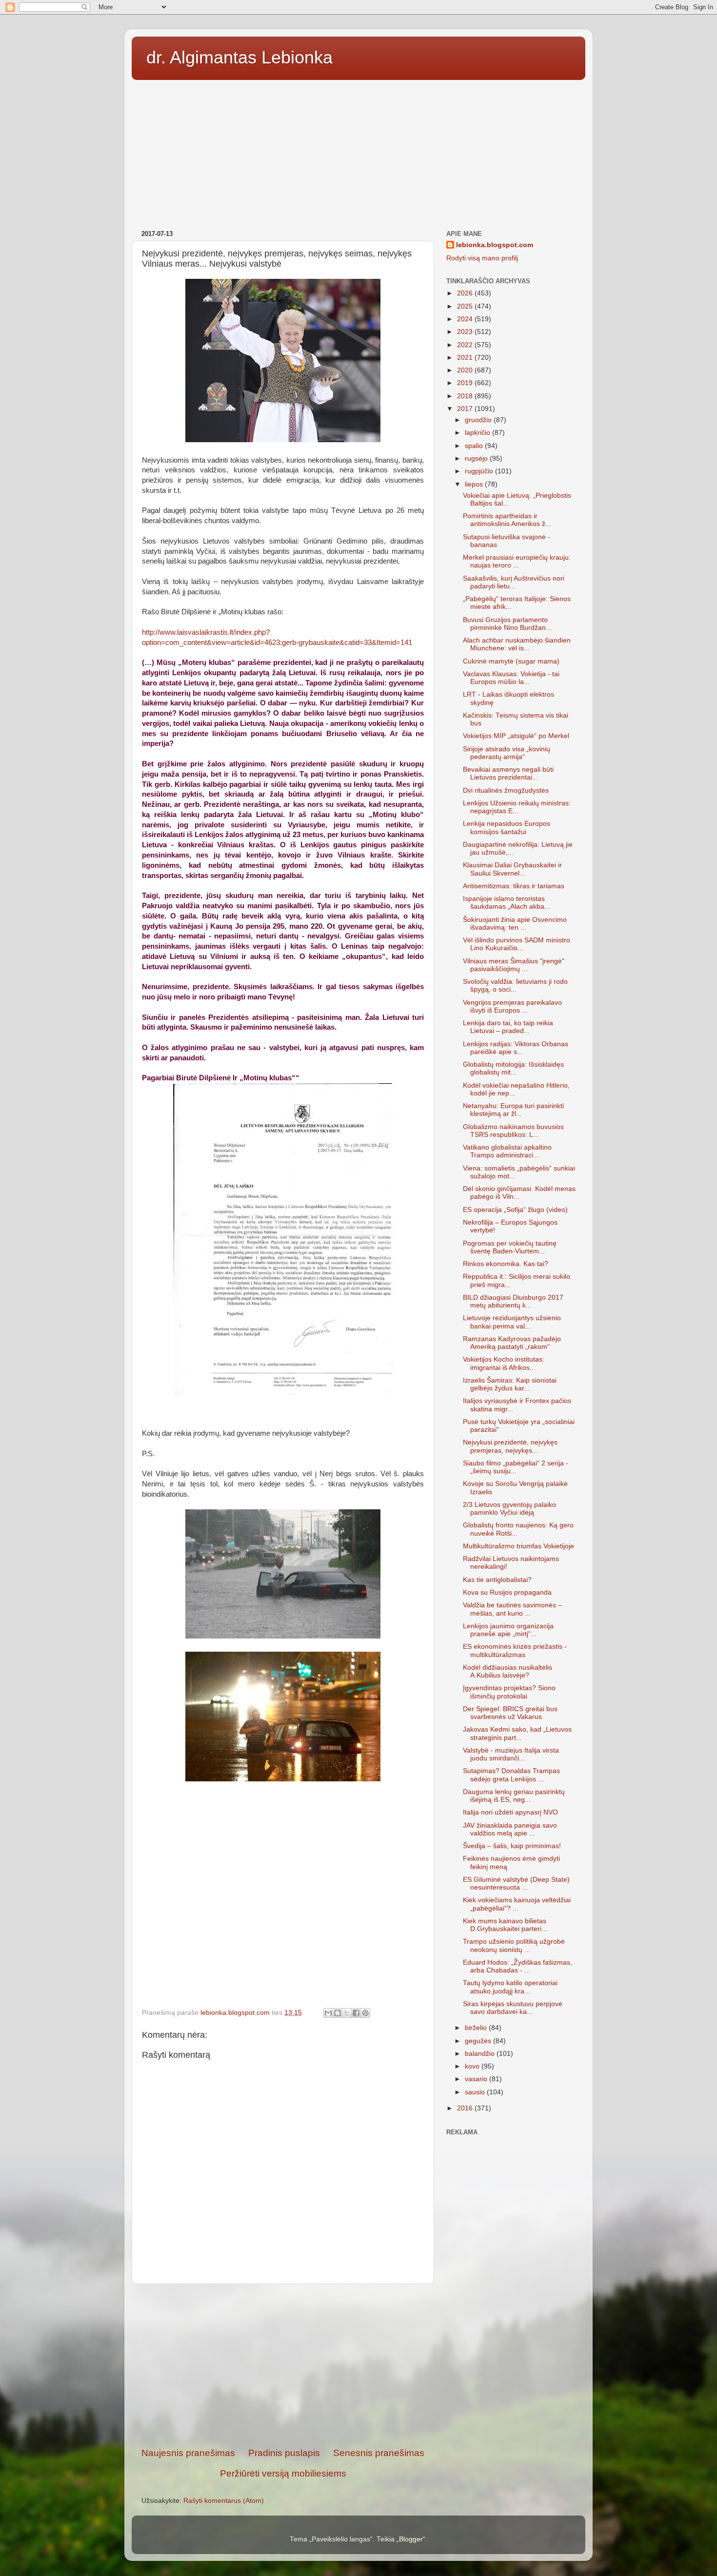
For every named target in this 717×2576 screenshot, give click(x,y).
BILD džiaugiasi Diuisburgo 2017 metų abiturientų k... (513, 1301)
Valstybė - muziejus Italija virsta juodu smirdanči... (511, 1754)
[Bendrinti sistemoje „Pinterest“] (365, 2013)
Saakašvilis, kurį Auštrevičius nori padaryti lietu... (514, 582)
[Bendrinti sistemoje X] (347, 2013)
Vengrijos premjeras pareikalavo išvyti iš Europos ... (512, 1006)
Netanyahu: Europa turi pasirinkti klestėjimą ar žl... (513, 1110)
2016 (466, 2108)
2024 (466, 319)
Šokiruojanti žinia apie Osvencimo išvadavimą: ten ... (515, 924)
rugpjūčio (480, 471)
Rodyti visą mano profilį (482, 258)
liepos (475, 484)
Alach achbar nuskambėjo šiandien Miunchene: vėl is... (517, 644)
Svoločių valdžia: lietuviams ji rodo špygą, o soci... (515, 986)
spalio (475, 446)
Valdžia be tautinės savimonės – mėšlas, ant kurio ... (512, 1609)
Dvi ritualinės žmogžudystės (506, 790)
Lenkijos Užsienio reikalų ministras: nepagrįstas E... (517, 807)
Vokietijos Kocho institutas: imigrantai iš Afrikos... (504, 1363)
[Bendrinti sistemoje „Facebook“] (356, 2013)
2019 (466, 383)
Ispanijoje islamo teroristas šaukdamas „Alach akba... (507, 903)
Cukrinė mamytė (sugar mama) (511, 661)
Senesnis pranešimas (379, 2453)
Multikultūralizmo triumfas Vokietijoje (518, 1546)
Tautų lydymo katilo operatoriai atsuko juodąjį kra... (510, 1987)
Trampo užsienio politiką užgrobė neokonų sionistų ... (514, 1945)
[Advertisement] (358, 152)
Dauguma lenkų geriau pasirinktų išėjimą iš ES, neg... (514, 1796)
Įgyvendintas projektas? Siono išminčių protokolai (509, 1692)
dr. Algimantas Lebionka (239, 57)
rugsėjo (477, 459)
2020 (466, 370)
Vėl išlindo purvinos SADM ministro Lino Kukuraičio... (517, 944)
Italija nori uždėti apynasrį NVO (510, 1812)
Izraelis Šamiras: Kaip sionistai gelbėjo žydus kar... (510, 1384)
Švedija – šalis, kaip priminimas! (512, 1846)
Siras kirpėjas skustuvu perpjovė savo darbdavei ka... (513, 2008)
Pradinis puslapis (284, 2453)
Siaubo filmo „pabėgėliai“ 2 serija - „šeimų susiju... (516, 1467)
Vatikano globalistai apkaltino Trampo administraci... (507, 1151)
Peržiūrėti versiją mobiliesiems (283, 2473)
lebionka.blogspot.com (495, 245)
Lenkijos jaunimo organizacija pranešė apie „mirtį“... (508, 1630)
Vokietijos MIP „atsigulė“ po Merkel (516, 736)
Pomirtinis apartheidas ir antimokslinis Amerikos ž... (507, 520)
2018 (466, 396)
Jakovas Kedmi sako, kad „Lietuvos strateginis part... (517, 1733)
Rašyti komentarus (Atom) (224, 2501)
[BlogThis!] (338, 2013)
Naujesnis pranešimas (188, 2453)
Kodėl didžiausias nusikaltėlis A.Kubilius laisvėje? (508, 1671)
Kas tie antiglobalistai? (497, 1580)
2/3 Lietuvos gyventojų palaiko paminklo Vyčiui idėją (509, 1509)
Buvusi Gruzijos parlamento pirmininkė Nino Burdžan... (507, 624)
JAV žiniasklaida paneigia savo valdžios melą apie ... (510, 1829)
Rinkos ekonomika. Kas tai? (506, 1264)
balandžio (481, 2054)
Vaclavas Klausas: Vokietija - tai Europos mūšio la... (511, 678)
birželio (477, 2028)
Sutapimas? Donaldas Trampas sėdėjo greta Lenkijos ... (511, 1775)
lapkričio (478, 433)
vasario (477, 2079)
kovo (473, 2066)
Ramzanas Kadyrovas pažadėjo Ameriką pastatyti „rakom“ (512, 1343)
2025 (466, 306)
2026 (466, 293)
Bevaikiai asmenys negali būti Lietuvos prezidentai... (508, 773)
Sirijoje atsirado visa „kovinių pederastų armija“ (507, 753)
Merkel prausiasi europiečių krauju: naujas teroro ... (517, 561)
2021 (466, 358)
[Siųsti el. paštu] (328, 2013)
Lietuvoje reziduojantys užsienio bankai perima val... (512, 1322)
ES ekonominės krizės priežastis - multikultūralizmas (515, 1650)
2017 (466, 409)
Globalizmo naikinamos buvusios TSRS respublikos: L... (513, 1131)
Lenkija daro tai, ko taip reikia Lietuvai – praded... (508, 1027)
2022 (466, 345)
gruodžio (479, 420)
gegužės (479, 2041)
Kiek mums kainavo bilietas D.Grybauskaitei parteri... (505, 1925)
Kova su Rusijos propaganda (507, 1592)
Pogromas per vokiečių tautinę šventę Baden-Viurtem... (510, 1247)
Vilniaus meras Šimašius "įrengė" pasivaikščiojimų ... (514, 965)
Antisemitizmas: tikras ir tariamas (514, 886)
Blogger (411, 2539)
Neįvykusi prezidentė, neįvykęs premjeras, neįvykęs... (510, 1446)
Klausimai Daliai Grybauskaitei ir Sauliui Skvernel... (512, 869)
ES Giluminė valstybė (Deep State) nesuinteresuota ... (516, 1883)
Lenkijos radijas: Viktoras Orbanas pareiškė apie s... (516, 1048)
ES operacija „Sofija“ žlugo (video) (515, 1210)
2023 (466, 332)
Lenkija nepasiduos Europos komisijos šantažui (507, 828)
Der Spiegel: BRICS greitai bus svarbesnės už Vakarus (510, 1713)
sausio (476, 2092)
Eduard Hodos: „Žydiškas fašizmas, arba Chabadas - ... (518, 1966)
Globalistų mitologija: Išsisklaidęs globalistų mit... (513, 1068)
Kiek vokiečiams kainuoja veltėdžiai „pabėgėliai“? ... (517, 1904)
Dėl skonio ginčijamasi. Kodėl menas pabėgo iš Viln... (519, 1193)
